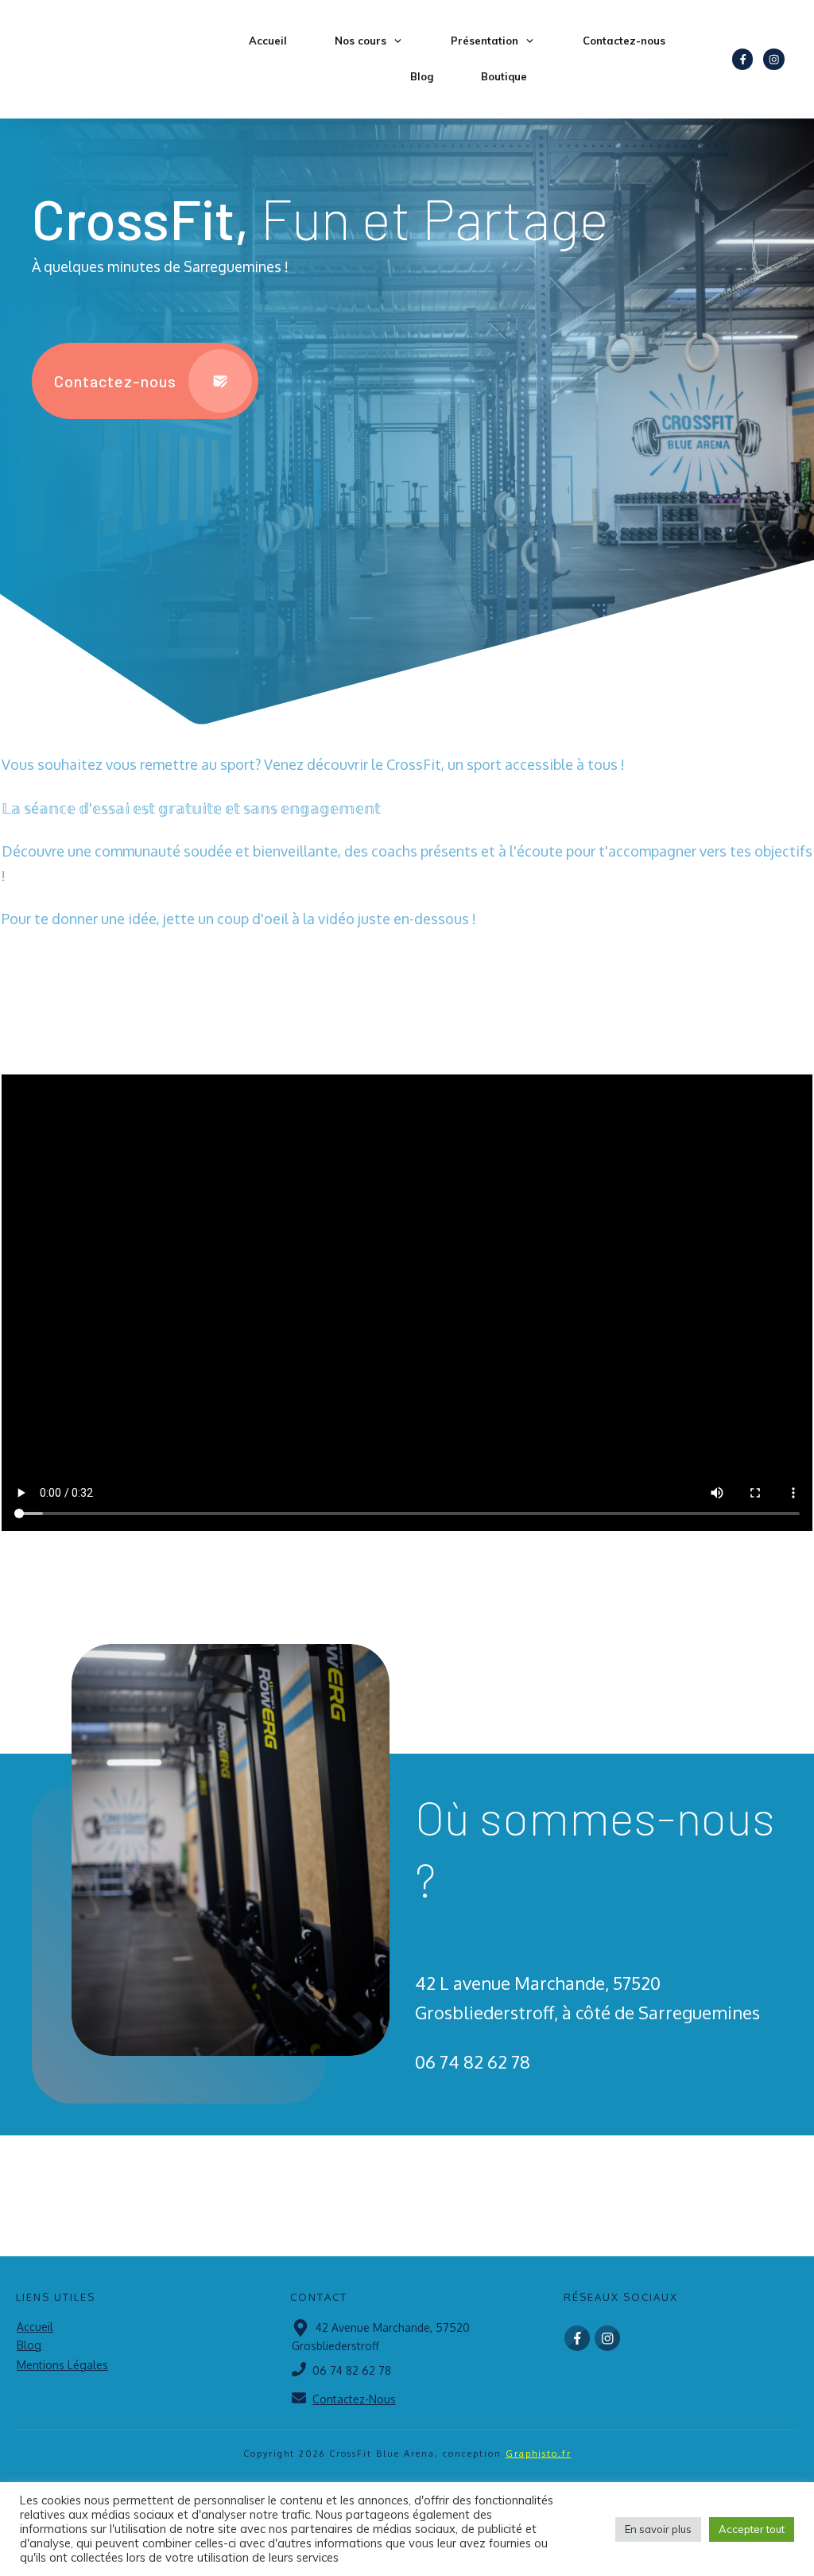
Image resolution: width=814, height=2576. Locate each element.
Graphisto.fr (539, 2454)
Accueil (35, 2327)
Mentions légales (62, 2365)
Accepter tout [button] (752, 2529)
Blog (29, 2345)
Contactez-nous (354, 2399)
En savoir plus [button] (658, 2529)
